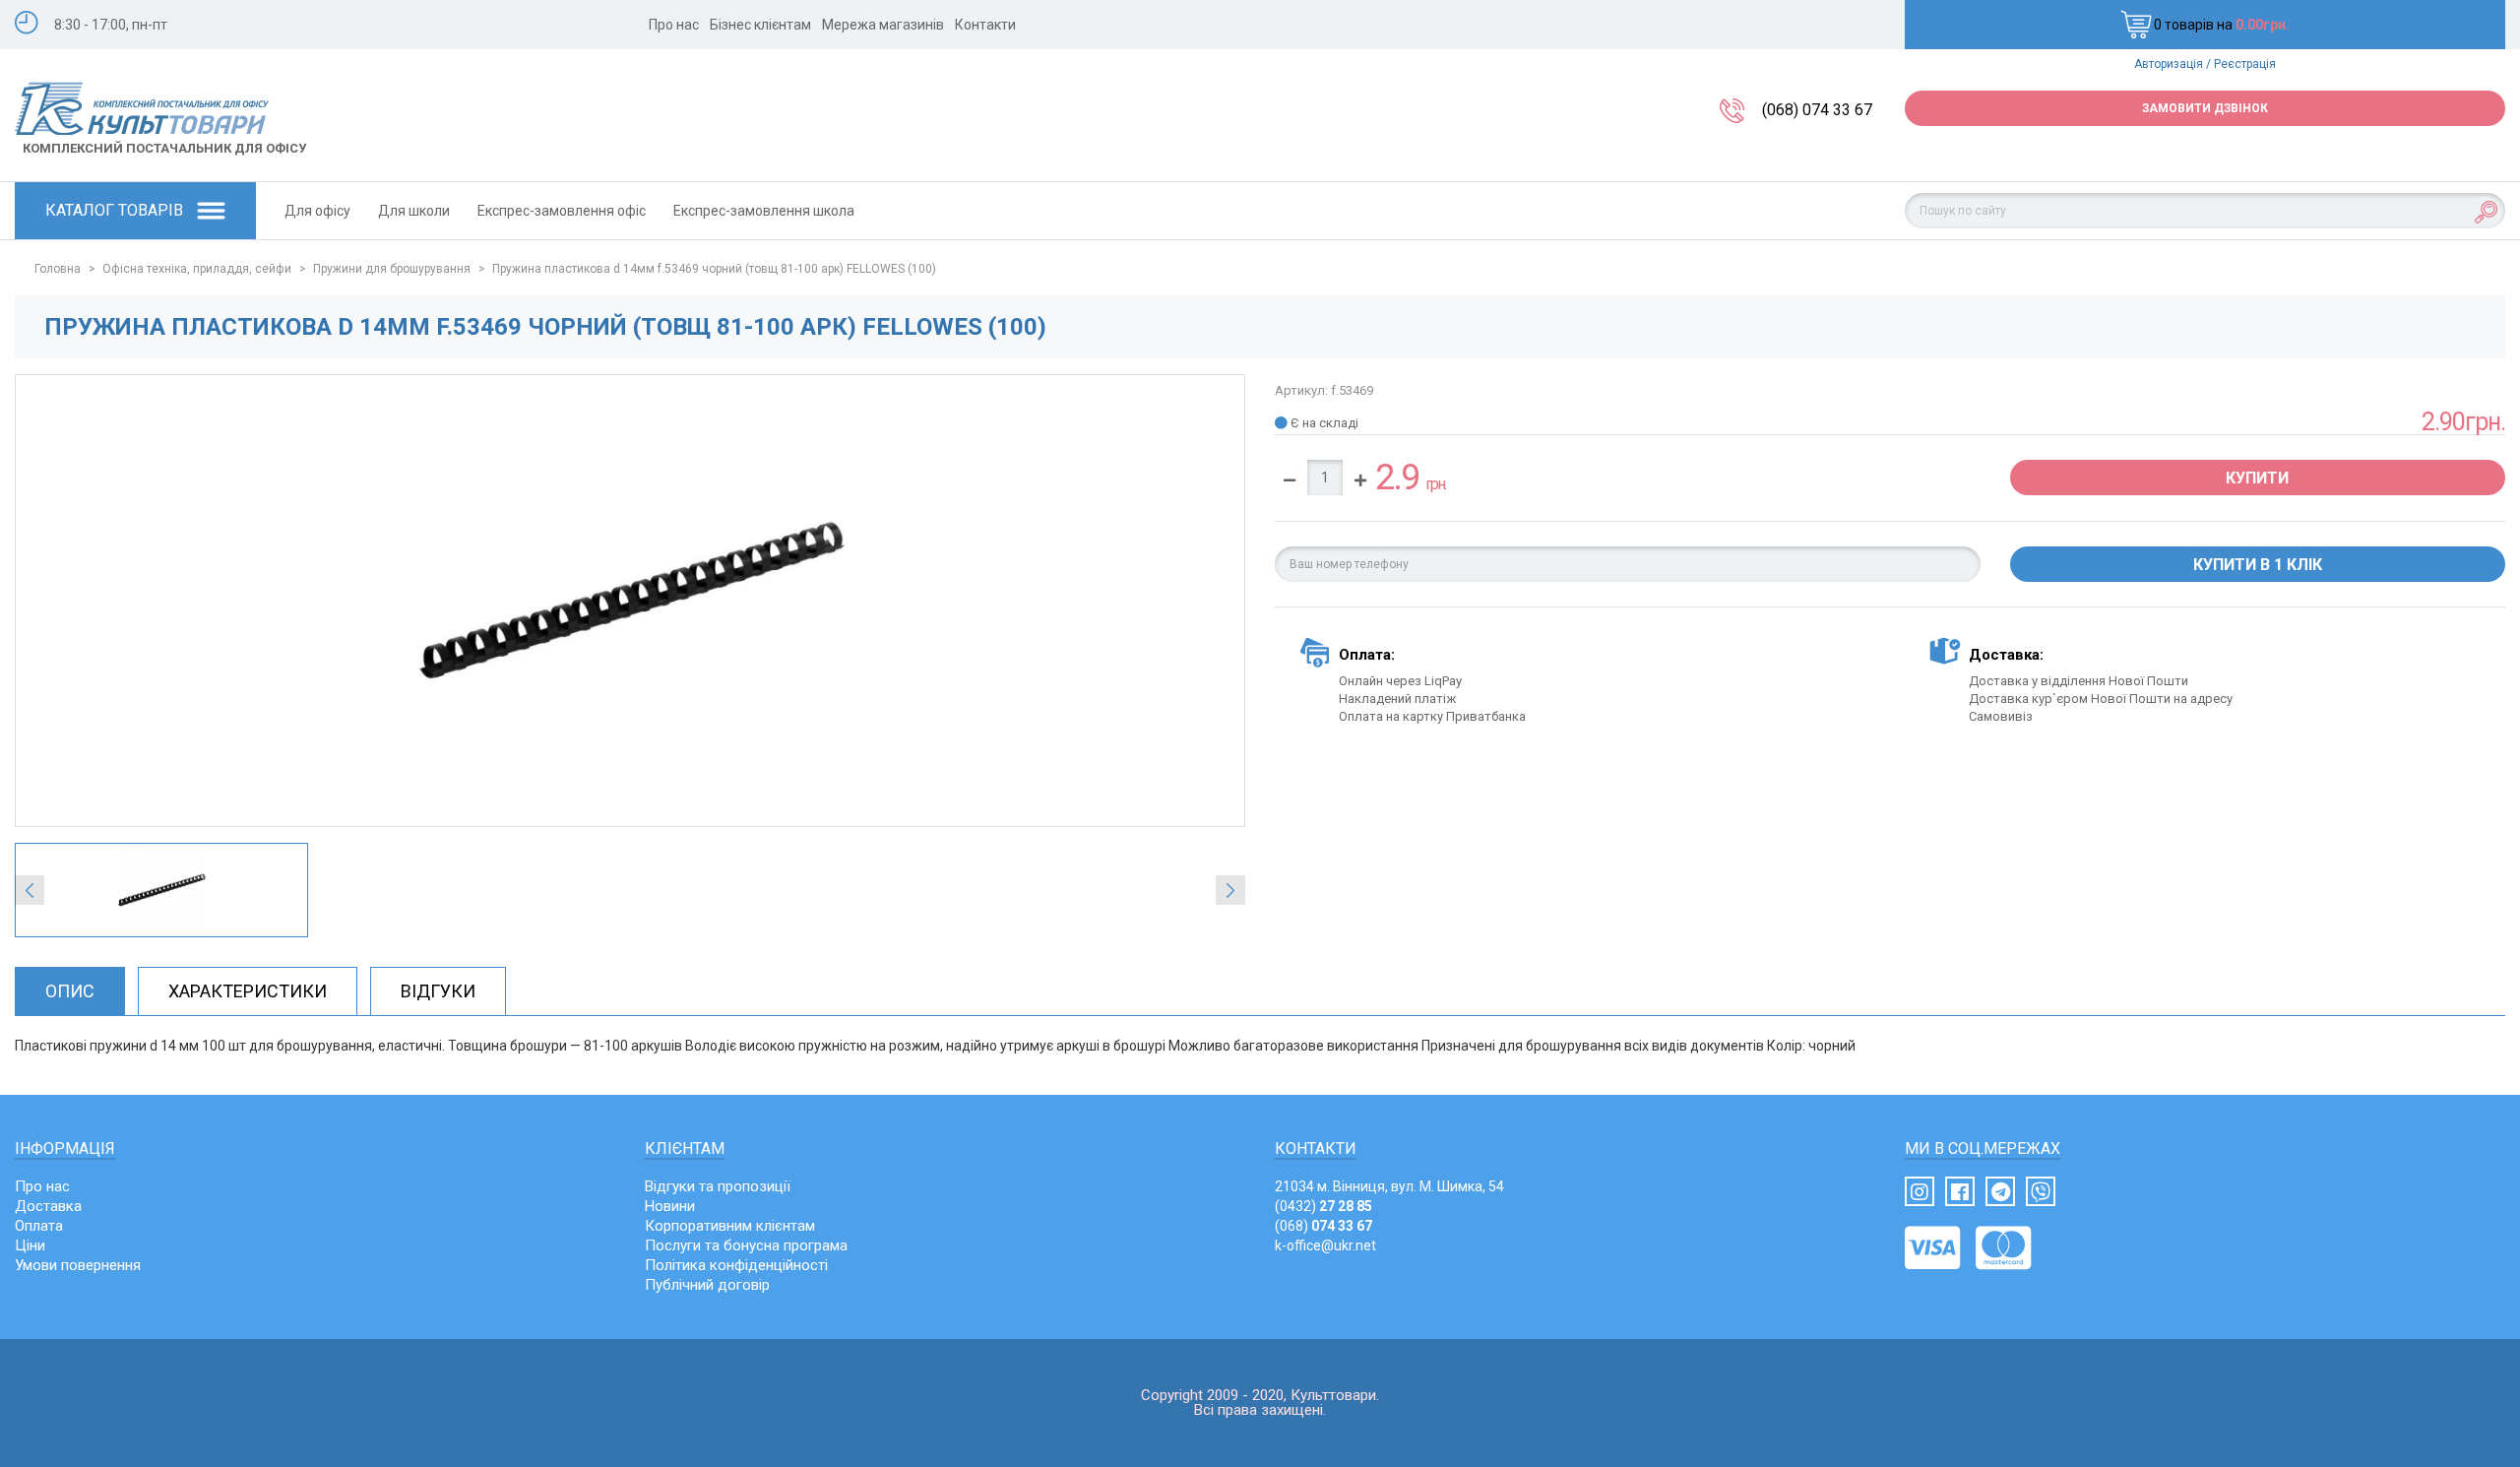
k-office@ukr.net (1325, 1245)
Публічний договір (707, 1285)
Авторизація (2169, 64)
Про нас (674, 25)
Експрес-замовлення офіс (562, 211)
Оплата (39, 1226)
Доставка (48, 1206)
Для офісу (317, 211)
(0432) (1323, 1206)
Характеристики (248, 991)
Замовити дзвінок (2205, 108)
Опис (70, 991)
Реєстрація (2245, 64)
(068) (1323, 1226)
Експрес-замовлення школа (764, 211)
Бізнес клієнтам (760, 25)
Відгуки (438, 991)
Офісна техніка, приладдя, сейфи (197, 269)
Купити (2257, 478)
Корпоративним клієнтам (730, 1226)
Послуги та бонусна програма (746, 1245)
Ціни (30, 1245)
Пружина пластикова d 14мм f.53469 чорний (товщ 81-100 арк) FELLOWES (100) (714, 269)
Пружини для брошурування (392, 269)
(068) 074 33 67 (1817, 110)
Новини (670, 1206)
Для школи (414, 211)
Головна (58, 269)
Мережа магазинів (883, 25)
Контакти (985, 25)
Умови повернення (78, 1265)
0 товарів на (2222, 25)
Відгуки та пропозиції (718, 1186)
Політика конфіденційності (736, 1265)
